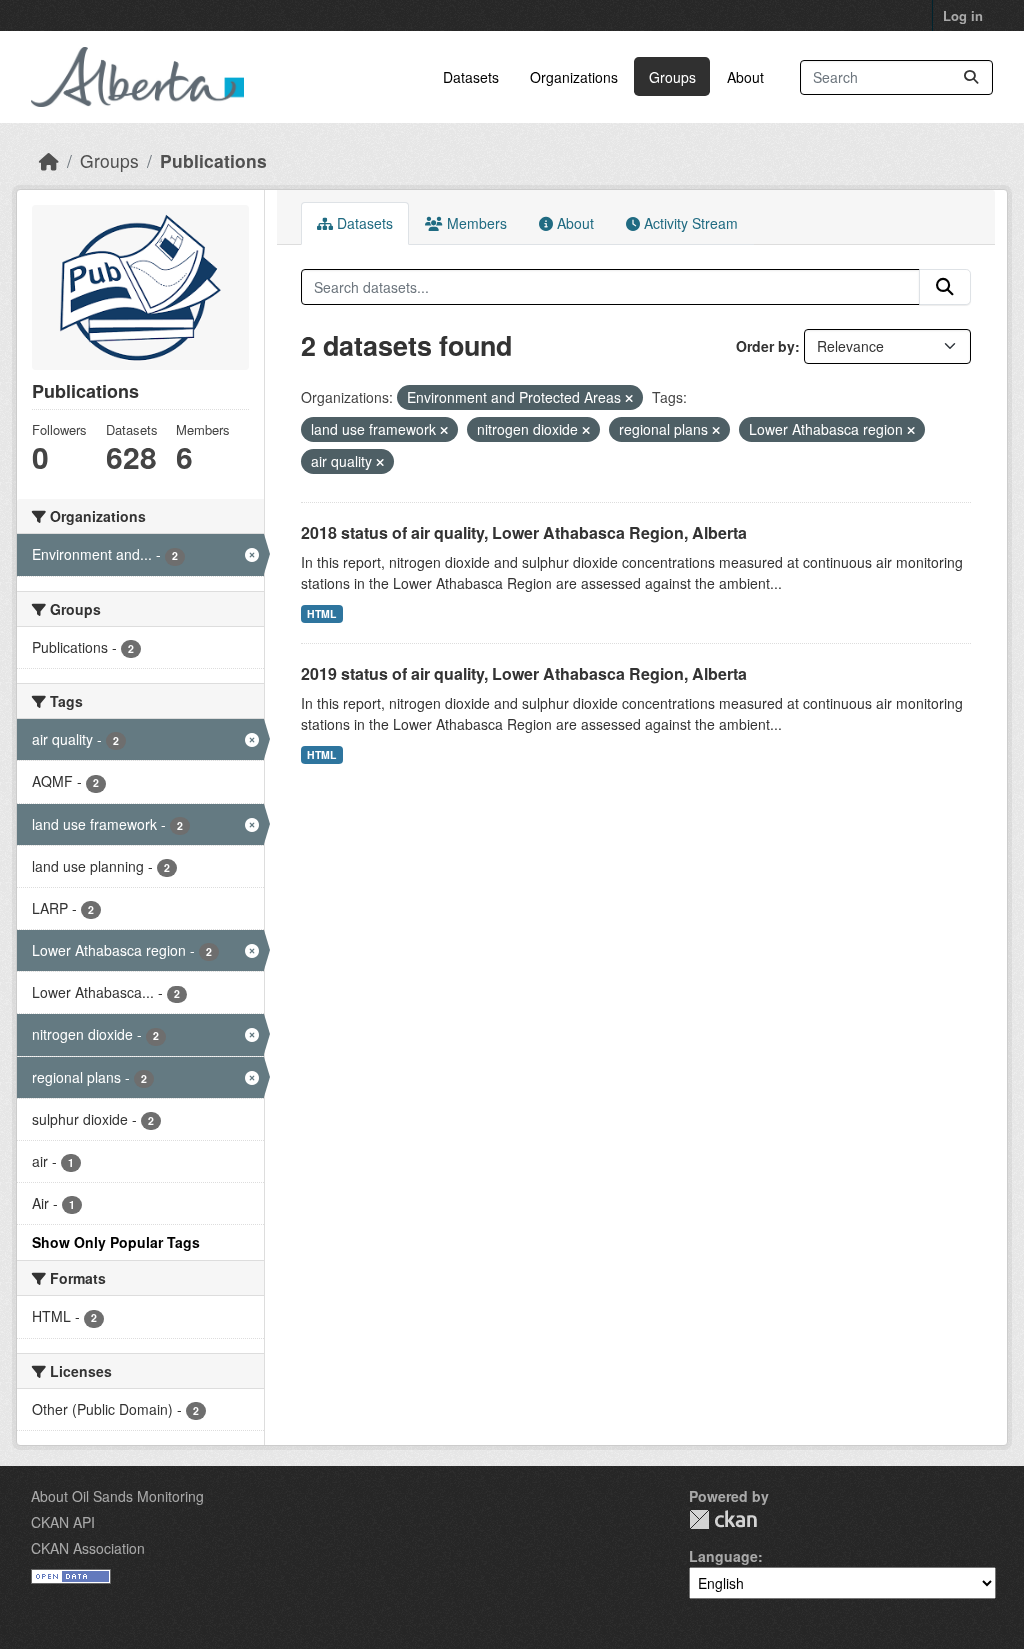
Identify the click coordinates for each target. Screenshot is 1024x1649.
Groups (672, 77)
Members (475, 223)
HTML (321, 613)
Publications (213, 160)
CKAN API (63, 1522)
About (745, 77)
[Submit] (971, 77)
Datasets (471, 77)
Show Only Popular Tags (116, 1242)
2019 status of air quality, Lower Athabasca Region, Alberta (524, 673)
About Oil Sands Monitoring (117, 1496)
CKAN (723, 1519)
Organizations (574, 77)
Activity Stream (689, 223)
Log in (963, 15)
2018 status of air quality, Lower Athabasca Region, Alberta (524, 532)
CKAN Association (88, 1548)
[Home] (49, 160)
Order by (765, 346)
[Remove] (629, 398)
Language (723, 1556)
